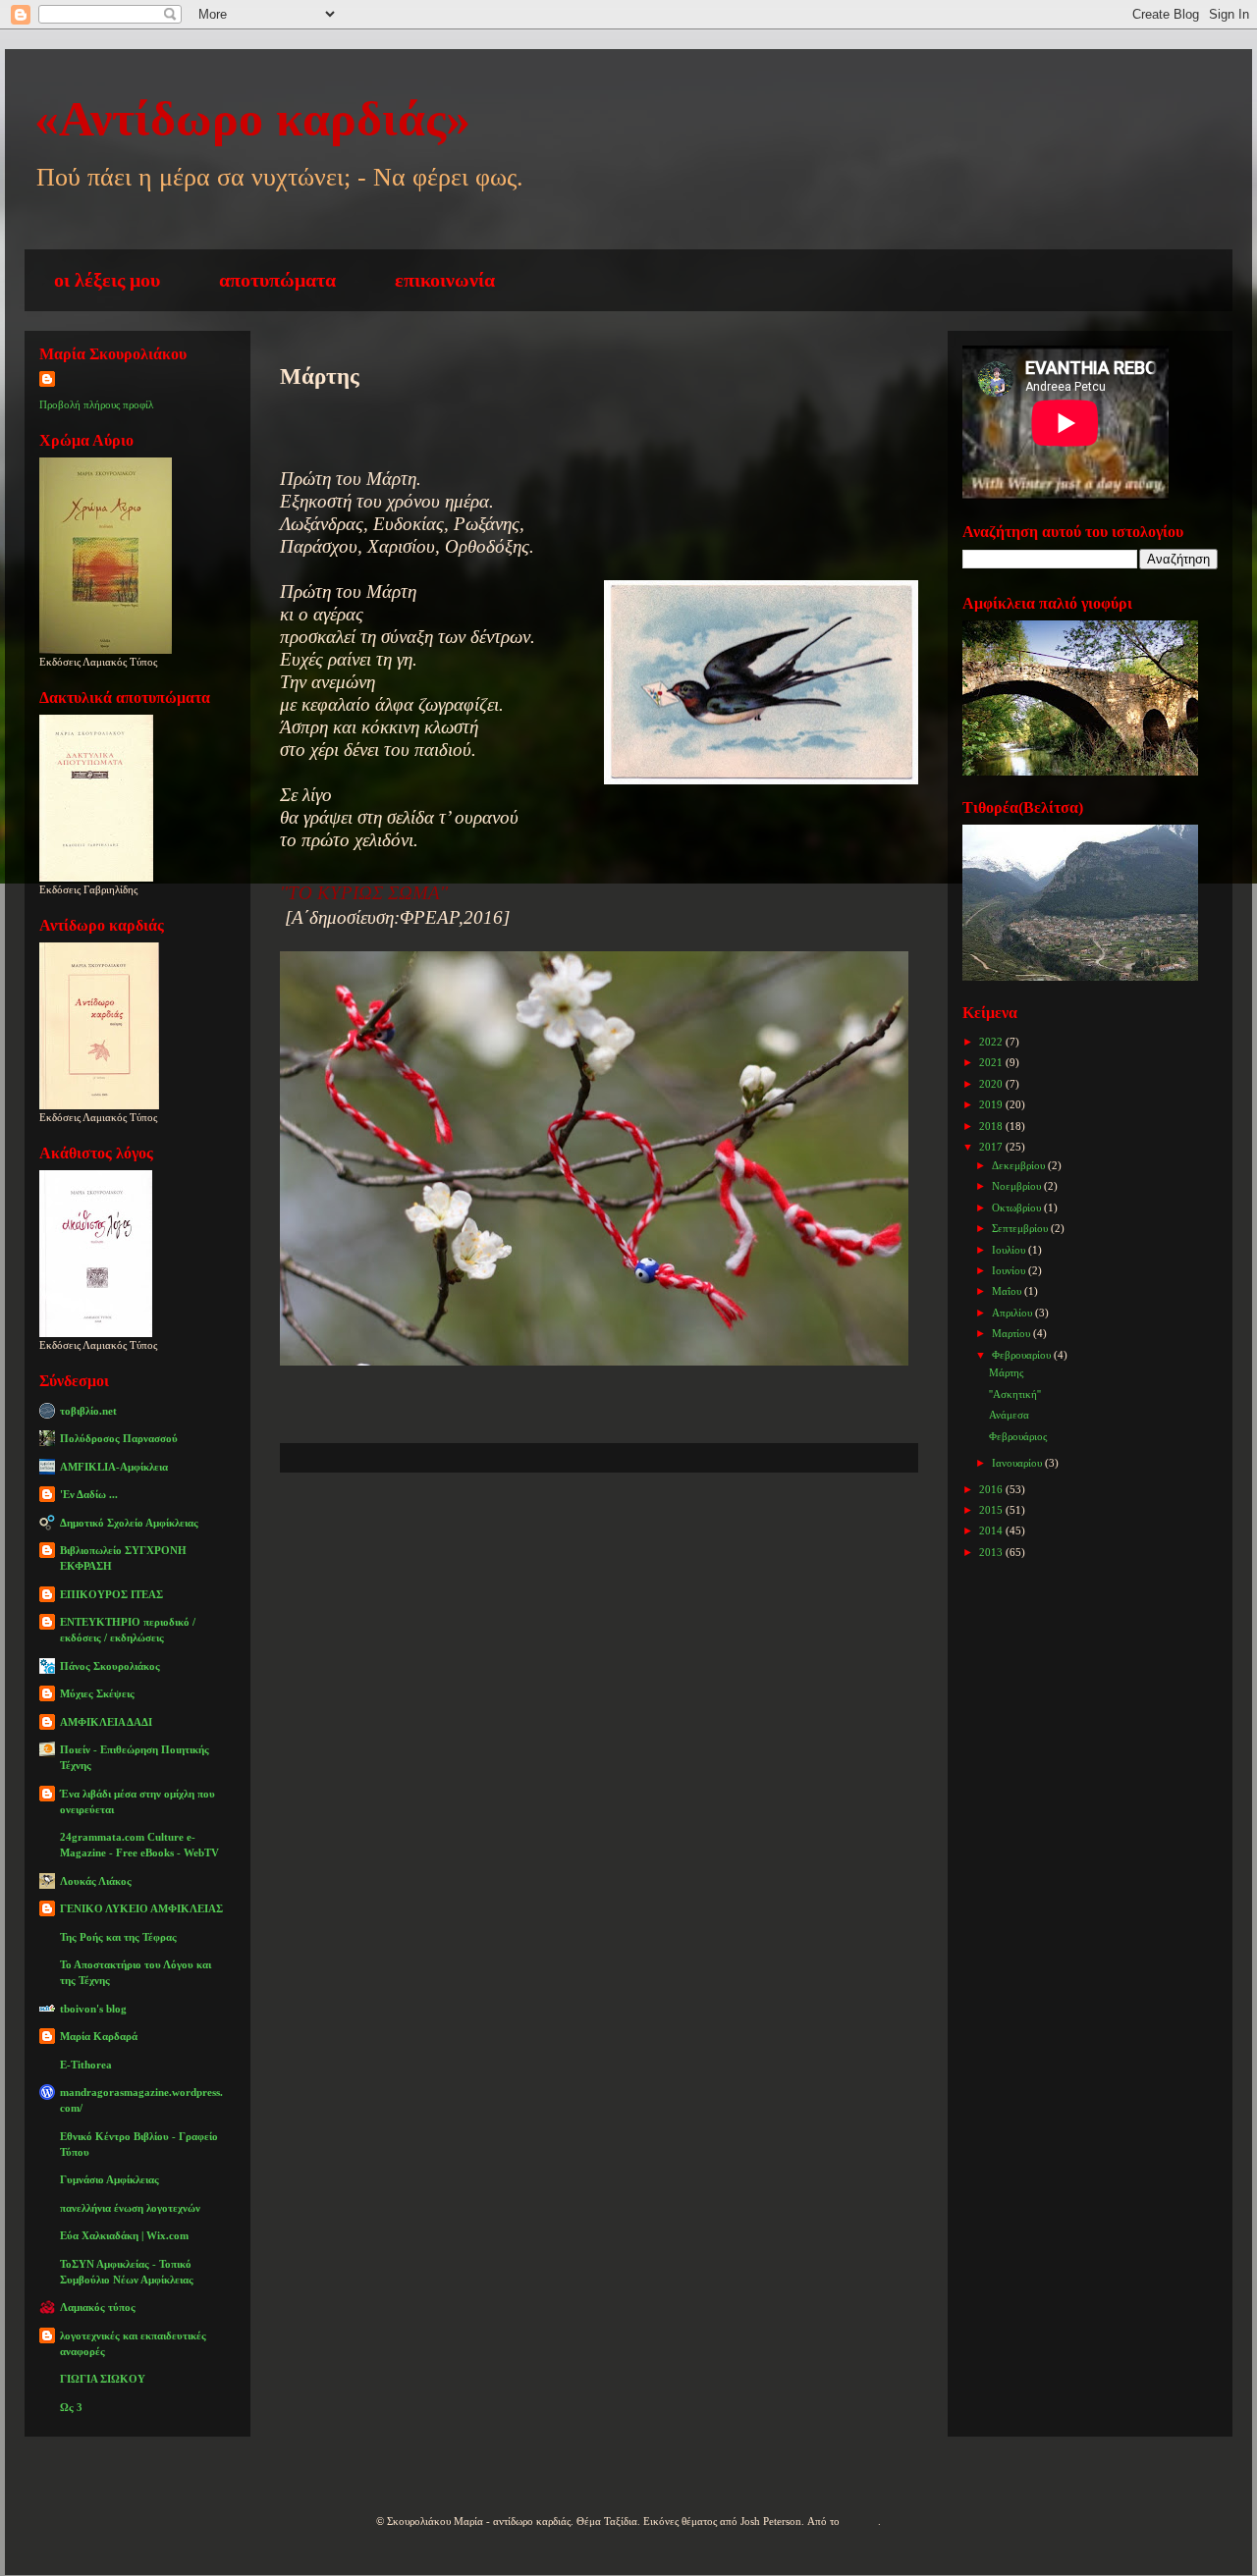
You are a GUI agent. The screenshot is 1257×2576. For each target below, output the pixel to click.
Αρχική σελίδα (579, 1531)
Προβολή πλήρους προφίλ (96, 404)
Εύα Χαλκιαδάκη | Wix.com (124, 2235)
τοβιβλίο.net (88, 1411)
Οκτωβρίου (1018, 1207)
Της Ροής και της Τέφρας (118, 1937)
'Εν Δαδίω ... (89, 1494)
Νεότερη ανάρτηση (387, 1531)
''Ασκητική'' (1015, 1394)
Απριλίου (1013, 1313)
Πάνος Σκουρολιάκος (110, 1666)
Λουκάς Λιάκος (96, 1881)
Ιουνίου (1010, 1270)
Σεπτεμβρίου (1021, 1228)
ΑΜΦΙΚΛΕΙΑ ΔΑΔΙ (106, 1722)
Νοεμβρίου (1018, 1186)
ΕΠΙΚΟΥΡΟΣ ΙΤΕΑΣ (111, 1594)
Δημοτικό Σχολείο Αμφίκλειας (129, 1523)
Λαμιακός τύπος (98, 2307)
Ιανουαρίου (1018, 1463)
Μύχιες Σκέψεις (97, 1693)
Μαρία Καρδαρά (99, 2036)
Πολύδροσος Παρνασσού (119, 1438)
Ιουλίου (1010, 1250)
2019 (992, 1104)
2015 (992, 1510)
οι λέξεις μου (107, 280)
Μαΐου (1008, 1291)
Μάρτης (1006, 1372)
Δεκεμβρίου (1020, 1165)
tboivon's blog (93, 2009)
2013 (992, 1552)
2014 (992, 1530)
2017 (992, 1147)
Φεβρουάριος (1018, 1436)
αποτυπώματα (277, 280)
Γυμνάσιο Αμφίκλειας (109, 2179)
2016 (992, 1489)
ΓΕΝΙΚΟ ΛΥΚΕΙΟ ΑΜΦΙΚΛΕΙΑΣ (141, 1908)
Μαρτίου (1012, 1333)
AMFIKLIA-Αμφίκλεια (114, 1467)
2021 (992, 1062)
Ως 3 (71, 2407)
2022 (992, 1042)
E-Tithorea (86, 2065)
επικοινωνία (445, 280)
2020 (992, 1084)
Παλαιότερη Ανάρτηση (791, 1531)
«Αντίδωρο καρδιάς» (252, 119)
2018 (992, 1126)
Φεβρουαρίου (1023, 1355)
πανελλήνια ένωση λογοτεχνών (130, 2208)
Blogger (860, 2521)
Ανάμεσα (1009, 1415)
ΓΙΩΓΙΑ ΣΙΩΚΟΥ (103, 2379)
